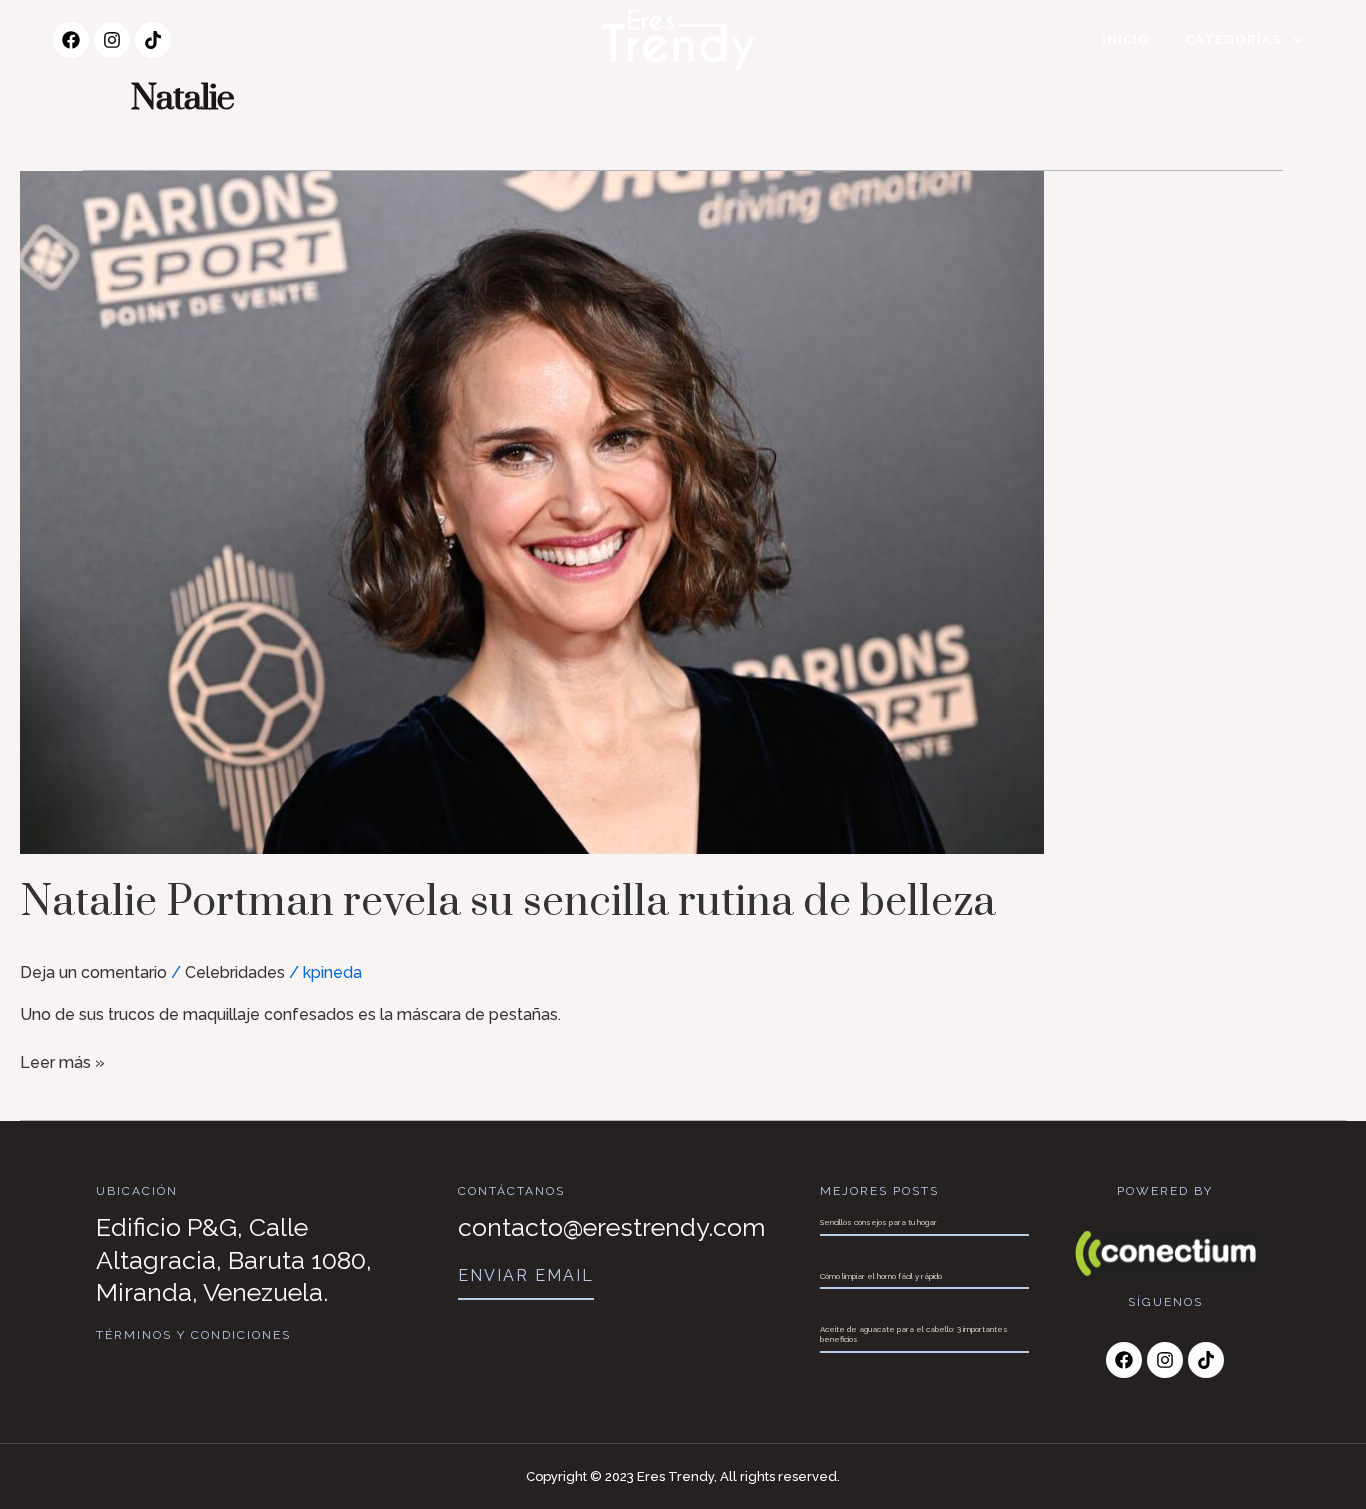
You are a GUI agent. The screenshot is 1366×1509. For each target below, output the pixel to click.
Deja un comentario (93, 972)
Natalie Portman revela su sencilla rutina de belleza (512, 902)
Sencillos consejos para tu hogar (878, 1222)
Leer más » (62, 1061)
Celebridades (235, 972)
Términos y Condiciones (193, 1335)
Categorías (1233, 39)
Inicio (1126, 39)
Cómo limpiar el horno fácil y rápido (881, 1276)
